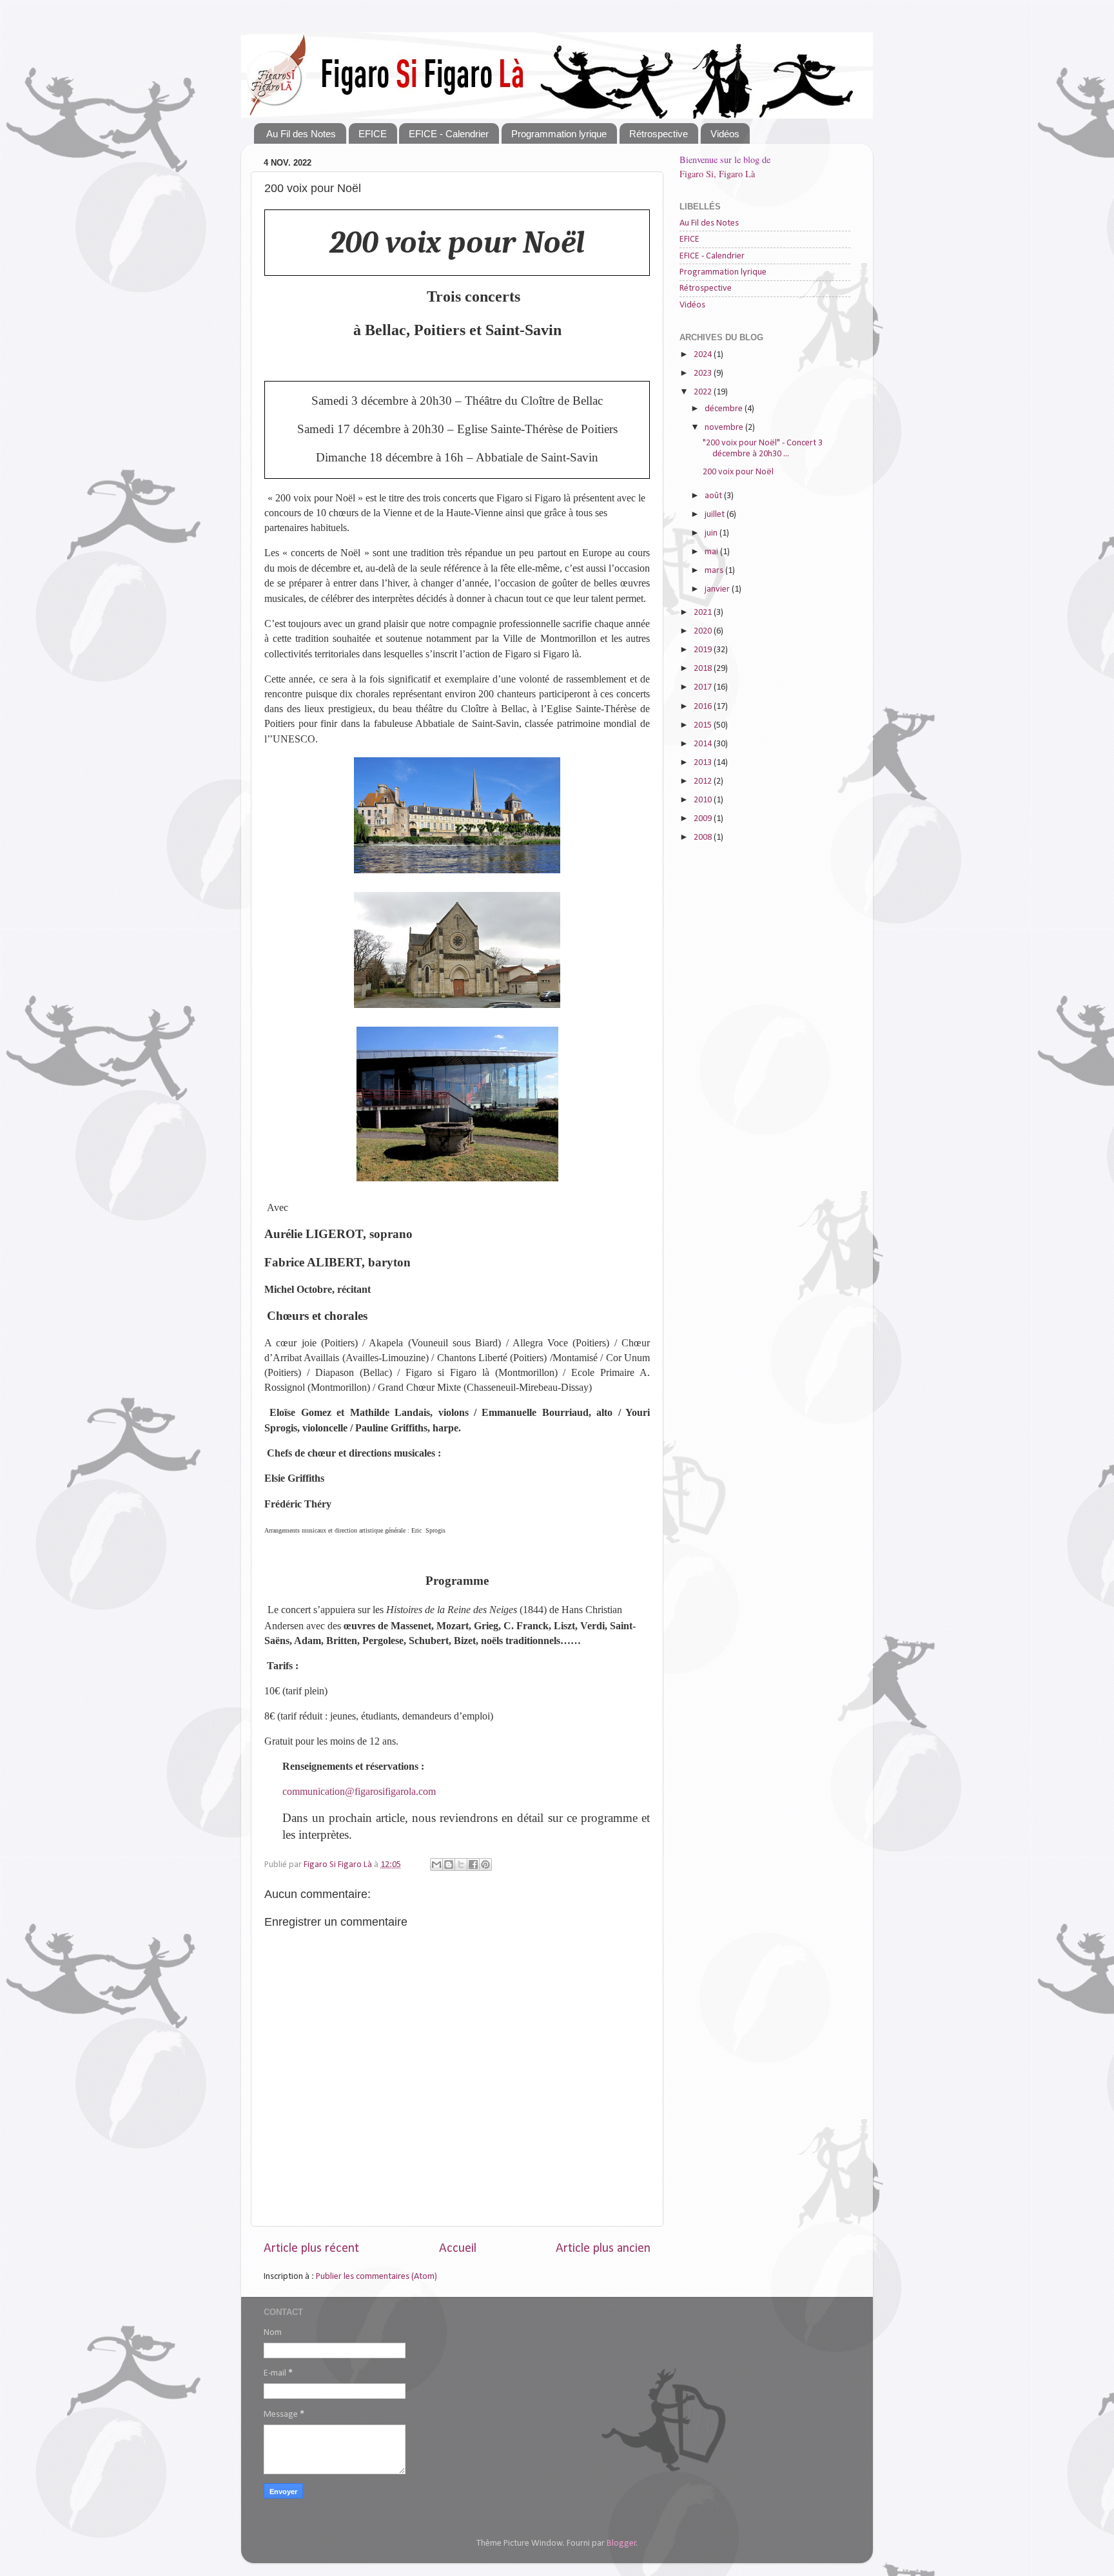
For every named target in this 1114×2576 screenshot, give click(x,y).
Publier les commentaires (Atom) (376, 2277)
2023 (704, 373)
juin (712, 533)
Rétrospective (659, 134)
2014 (704, 744)
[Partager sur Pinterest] (485, 1864)
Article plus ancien (603, 2249)
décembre (725, 409)
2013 (704, 763)
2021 (704, 613)
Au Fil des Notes (301, 134)
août (714, 496)
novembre (725, 428)
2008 (704, 838)
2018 (704, 669)
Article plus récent (311, 2249)
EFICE (373, 134)
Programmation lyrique (559, 134)
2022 (704, 392)
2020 (704, 631)
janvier (718, 589)
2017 (704, 687)
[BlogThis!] (449, 1864)
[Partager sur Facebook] (473, 1864)
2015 (704, 725)
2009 (704, 819)
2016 (704, 707)
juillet (716, 515)
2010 (704, 800)
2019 (704, 650)
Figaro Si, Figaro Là (717, 174)
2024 (704, 355)
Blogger (621, 2543)
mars (715, 571)
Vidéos (725, 134)
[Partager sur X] (461, 1864)
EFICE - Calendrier (449, 134)
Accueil (458, 2249)
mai (712, 552)
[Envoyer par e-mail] (436, 1864)
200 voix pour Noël (738, 472)
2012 (704, 781)
